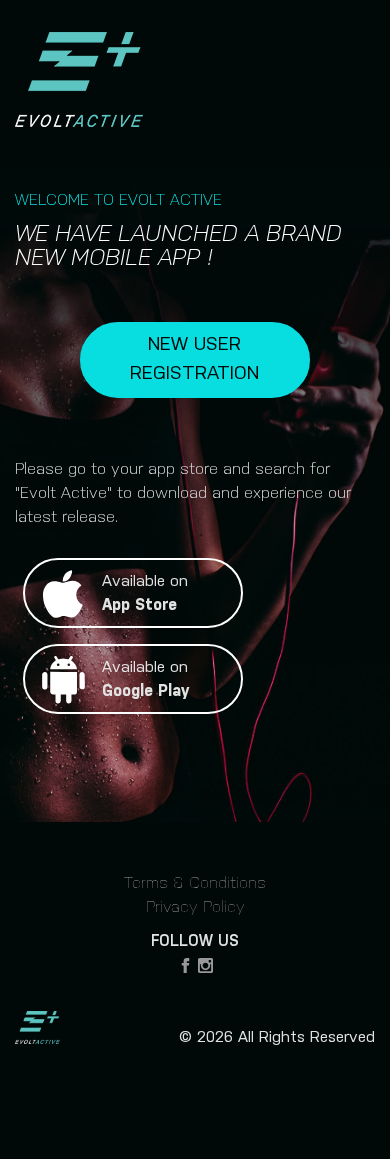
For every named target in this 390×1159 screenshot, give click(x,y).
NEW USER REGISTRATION (194, 359)
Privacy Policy (195, 907)
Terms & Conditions (195, 883)
